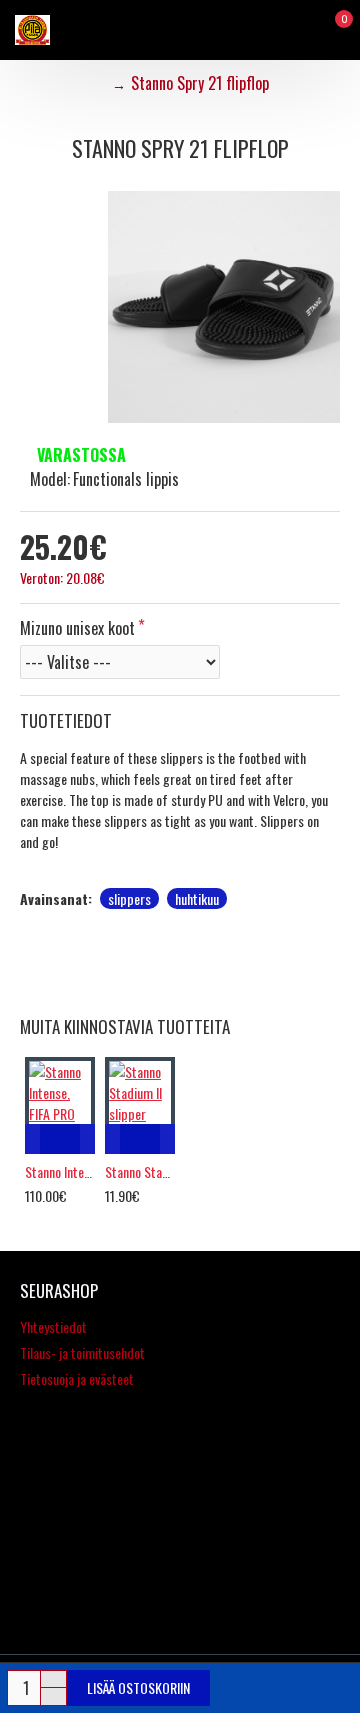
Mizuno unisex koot (77, 628)
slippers (129, 898)
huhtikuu (197, 898)
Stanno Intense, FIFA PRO (60, 1172)
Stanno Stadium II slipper (140, 1172)
